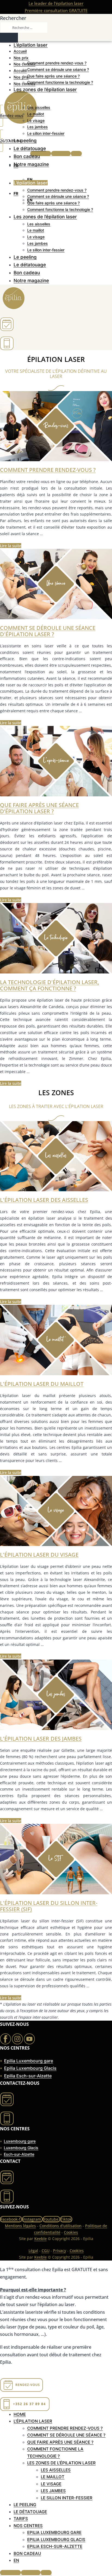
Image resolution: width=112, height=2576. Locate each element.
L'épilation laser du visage (39, 1555)
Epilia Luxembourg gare (29, 2061)
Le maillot (36, 114)
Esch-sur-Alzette (19, 2154)
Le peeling (25, 141)
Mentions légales (20, 2226)
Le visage (36, 120)
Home (20, 2414)
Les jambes (38, 127)
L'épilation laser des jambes (41, 1739)
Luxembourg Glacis (21, 2148)
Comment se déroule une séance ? (58, 69)
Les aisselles (39, 107)
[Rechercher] (9, 38)
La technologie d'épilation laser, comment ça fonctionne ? (49, 985)
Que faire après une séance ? (53, 76)
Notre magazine (31, 164)
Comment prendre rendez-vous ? (57, 63)
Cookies (71, 2232)
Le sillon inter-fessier (46, 133)
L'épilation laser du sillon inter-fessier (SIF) (49, 1906)
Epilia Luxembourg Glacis (30, 2068)
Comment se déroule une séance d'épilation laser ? (48, 631)
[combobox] (24, 28)
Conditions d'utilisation (60, 2226)
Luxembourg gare (20, 2141)
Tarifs (21, 2519)
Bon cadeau (27, 156)
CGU (46, 2251)
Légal (33, 2251)
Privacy (60, 2251)
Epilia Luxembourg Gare (54, 2532)
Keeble (41, 2239)
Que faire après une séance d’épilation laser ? (39, 808)
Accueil (20, 51)
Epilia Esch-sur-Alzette (28, 2076)
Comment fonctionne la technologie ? (60, 82)
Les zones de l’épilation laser (45, 90)
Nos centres (24, 64)
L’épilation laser (31, 45)
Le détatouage (30, 148)
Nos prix (21, 58)
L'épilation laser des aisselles (44, 1200)
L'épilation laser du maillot (42, 1384)
